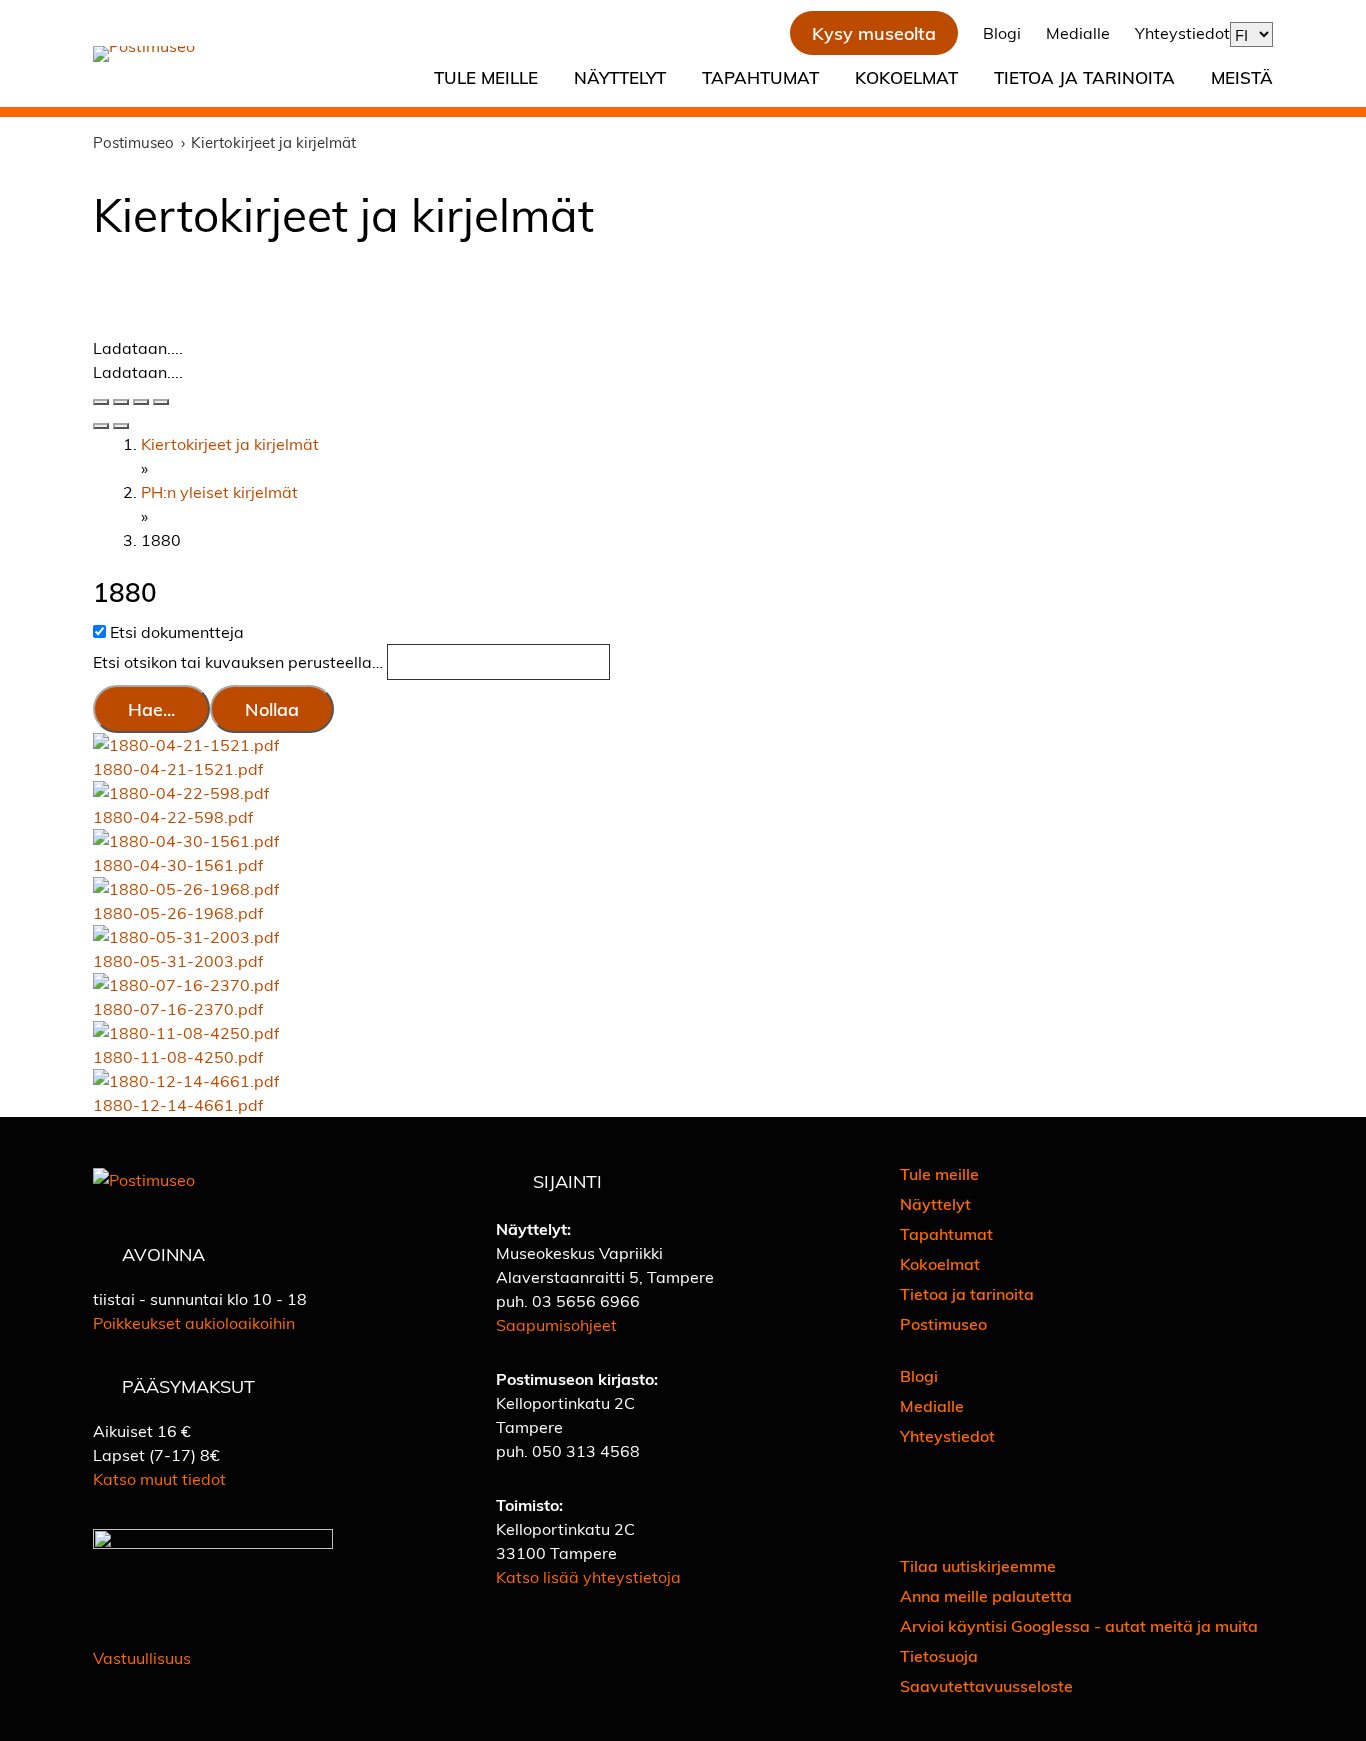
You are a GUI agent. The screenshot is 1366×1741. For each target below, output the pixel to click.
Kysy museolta (874, 32)
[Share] (121, 402)
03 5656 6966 (586, 1300)
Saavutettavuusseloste (986, 1685)
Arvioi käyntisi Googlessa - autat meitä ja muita (1079, 1625)
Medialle (1078, 32)
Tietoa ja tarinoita (1084, 77)
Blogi (1002, 32)
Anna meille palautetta (986, 1595)
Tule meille (486, 77)
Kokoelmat (906, 77)
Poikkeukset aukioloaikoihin (194, 1322)
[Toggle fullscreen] (141, 402)
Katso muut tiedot (159, 1478)
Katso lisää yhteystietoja (588, 1576)
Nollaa (272, 708)
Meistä (1242, 77)
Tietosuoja (939, 1655)
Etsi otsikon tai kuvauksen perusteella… (240, 662)
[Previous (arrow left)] (101, 426)
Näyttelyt (620, 77)
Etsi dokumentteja (177, 631)
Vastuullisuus (142, 1657)
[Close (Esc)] (101, 402)
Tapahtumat (760, 77)
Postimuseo (943, 1323)
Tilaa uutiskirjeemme (978, 1565)
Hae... (151, 708)
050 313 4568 (586, 1450)
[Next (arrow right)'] (121, 426)
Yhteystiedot (1182, 32)
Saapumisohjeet (556, 1324)
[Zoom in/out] (161, 402)
